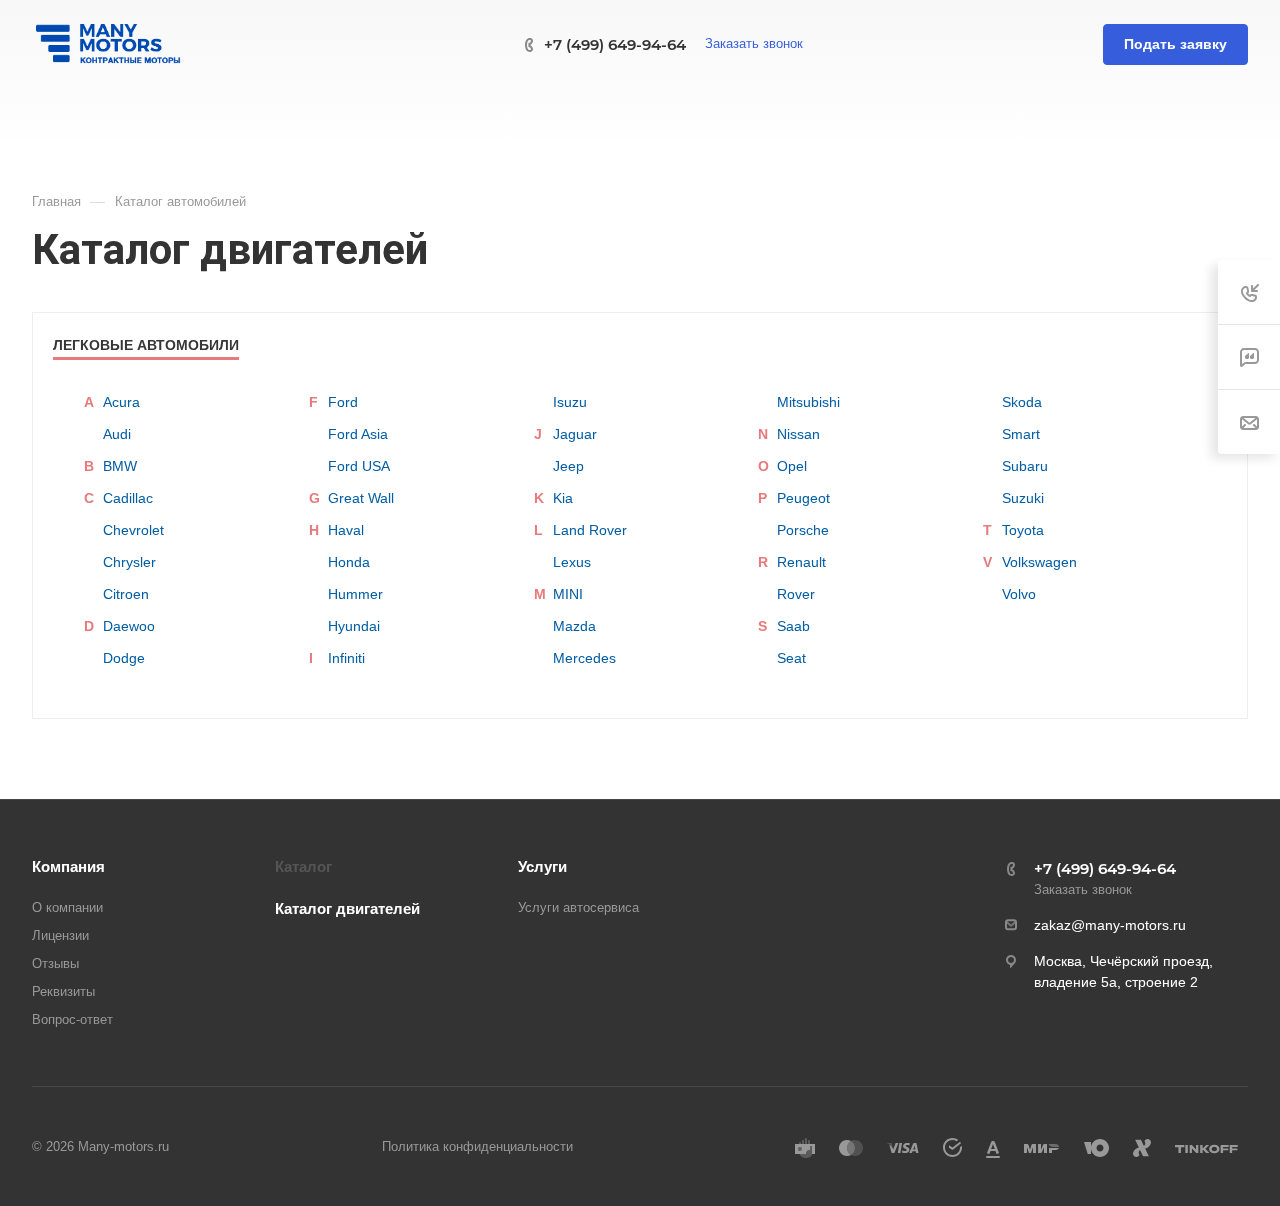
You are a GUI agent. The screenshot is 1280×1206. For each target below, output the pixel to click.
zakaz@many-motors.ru (1110, 925)
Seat (791, 658)
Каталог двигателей (347, 908)
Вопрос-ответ (72, 1019)
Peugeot (803, 498)
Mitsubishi (808, 402)
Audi (117, 434)
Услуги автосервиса (578, 907)
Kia (563, 498)
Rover (796, 594)
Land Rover (590, 530)
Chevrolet (133, 530)
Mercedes (584, 658)
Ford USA (359, 466)
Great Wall (361, 498)
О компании (67, 907)
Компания (68, 866)
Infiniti (346, 658)
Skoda (1022, 402)
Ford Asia (358, 434)
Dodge (124, 658)
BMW (120, 466)
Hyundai (354, 626)
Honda (349, 562)
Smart (1021, 434)
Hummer (355, 594)
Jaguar (575, 434)
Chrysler (129, 562)
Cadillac (128, 498)
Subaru (1025, 466)
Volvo (1019, 594)
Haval (346, 530)
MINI (568, 594)
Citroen (126, 594)
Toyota (1023, 530)
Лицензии (60, 935)
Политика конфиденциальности (477, 1146)
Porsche (803, 530)
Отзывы (55, 963)
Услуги (542, 866)
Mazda (574, 626)
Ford (343, 402)
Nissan (798, 434)
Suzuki (1023, 498)
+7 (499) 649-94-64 (615, 44)
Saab (793, 626)
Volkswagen (1039, 562)
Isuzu (570, 402)
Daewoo (129, 626)
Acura (121, 402)
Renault (801, 562)
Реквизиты (63, 991)
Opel (792, 466)
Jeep (568, 466)
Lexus (572, 562)
